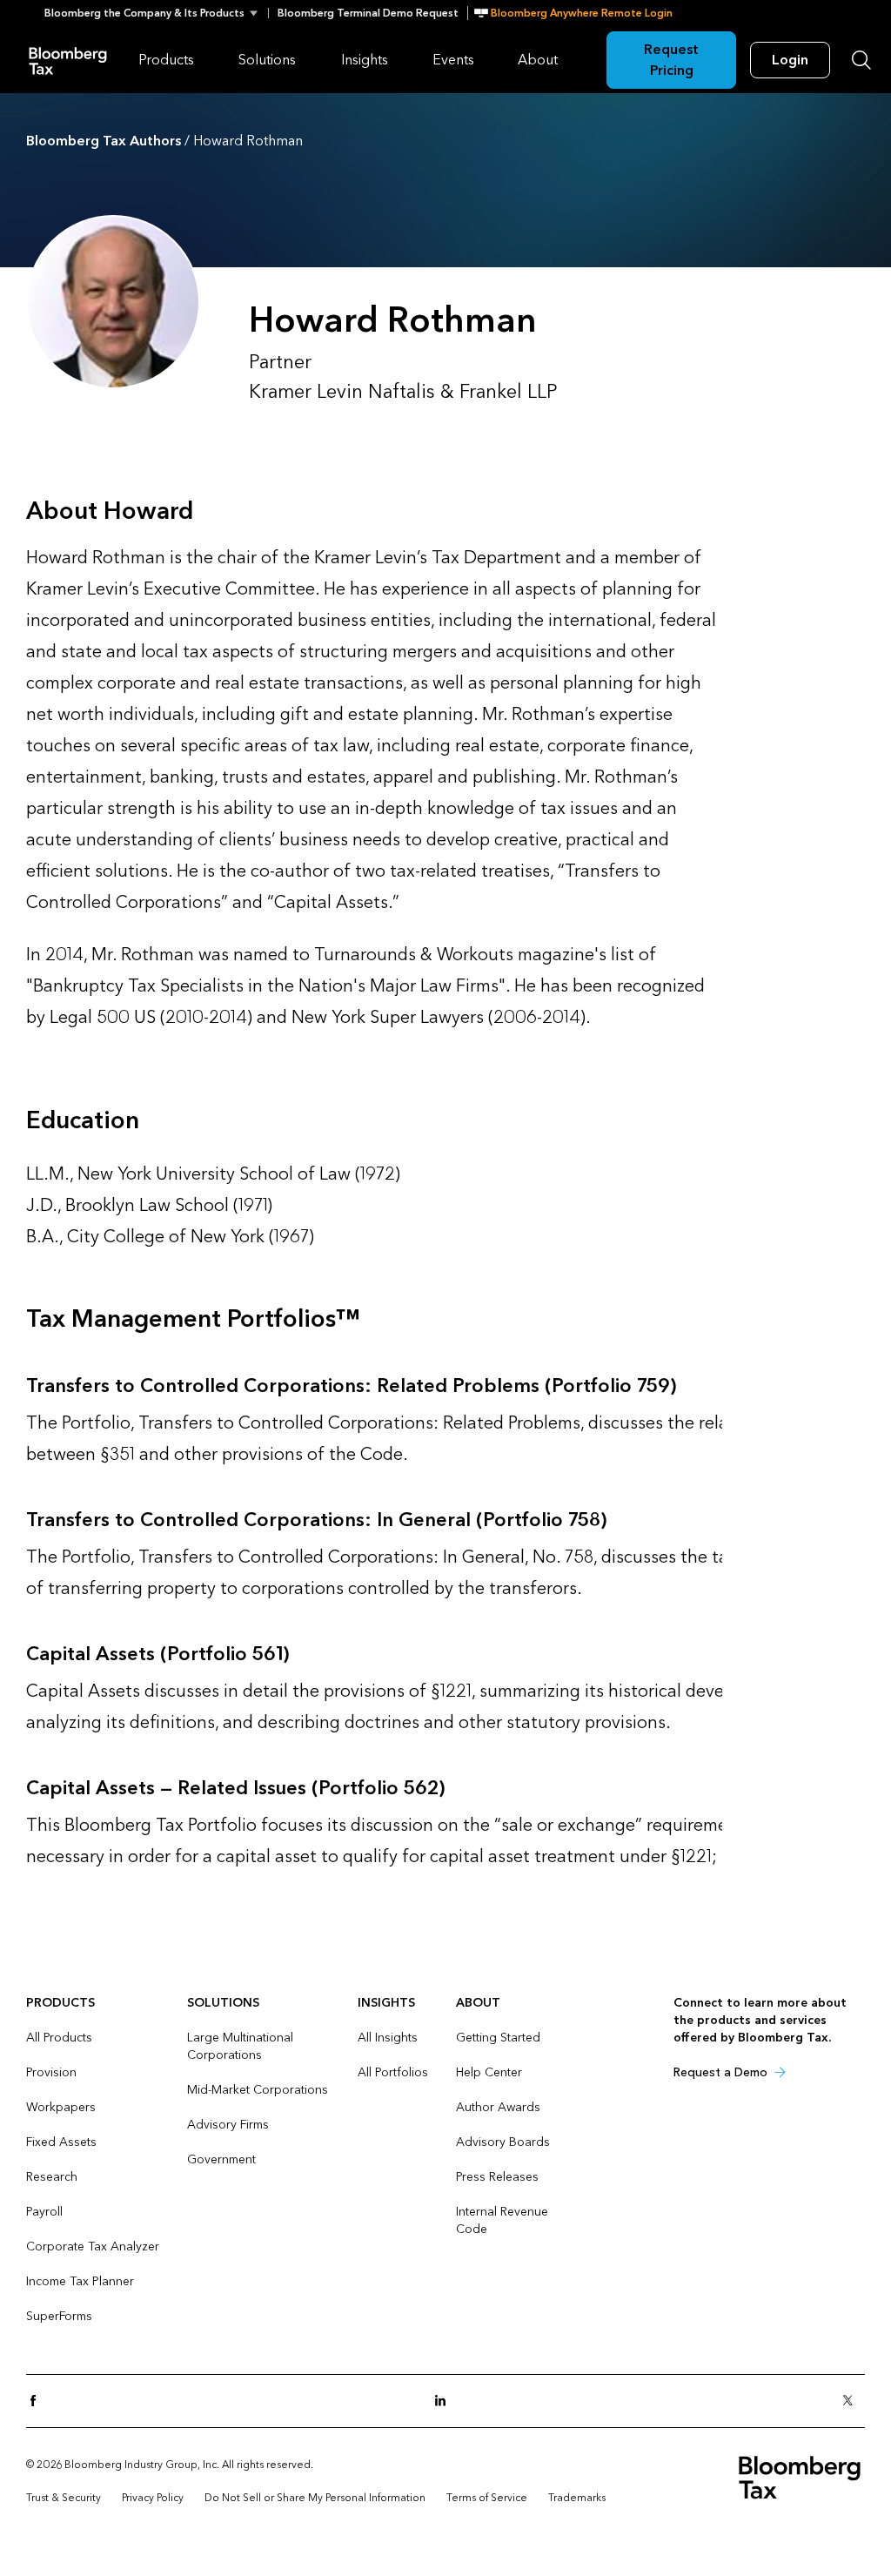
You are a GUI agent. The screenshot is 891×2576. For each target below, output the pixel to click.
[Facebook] (38, 2401)
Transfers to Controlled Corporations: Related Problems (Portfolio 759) (351, 1386)
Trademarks (577, 2498)
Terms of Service (487, 2498)
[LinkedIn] (445, 2401)
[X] (853, 2401)
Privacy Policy (153, 2498)
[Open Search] (861, 60)
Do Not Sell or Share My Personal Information (315, 2498)
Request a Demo (720, 2072)
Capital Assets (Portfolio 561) (157, 1654)
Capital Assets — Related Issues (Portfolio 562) (235, 1788)
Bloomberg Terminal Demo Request (368, 13)
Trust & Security (64, 2498)
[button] (156, 13)
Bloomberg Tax (68, 60)
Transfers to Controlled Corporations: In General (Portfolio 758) (316, 1520)
